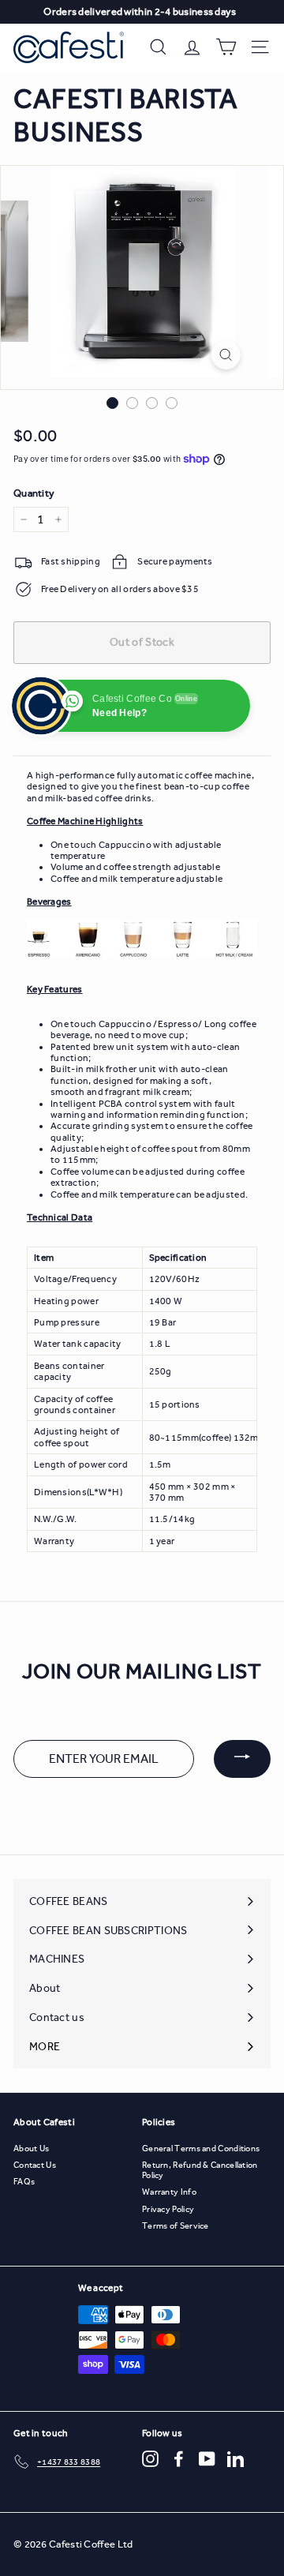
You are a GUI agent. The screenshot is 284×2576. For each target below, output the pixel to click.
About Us (31, 2149)
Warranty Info (169, 2192)
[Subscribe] (242, 1759)
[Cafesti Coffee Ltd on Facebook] (179, 2459)
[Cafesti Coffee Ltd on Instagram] (150, 2459)
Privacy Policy (168, 2209)
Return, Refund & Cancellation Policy (200, 2170)
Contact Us (35, 2165)
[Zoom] (225, 355)
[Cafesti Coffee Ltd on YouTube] (207, 2459)
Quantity (34, 493)
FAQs (24, 2182)
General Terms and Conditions (201, 2149)
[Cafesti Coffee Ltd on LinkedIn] (235, 2459)
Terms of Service (176, 2226)
